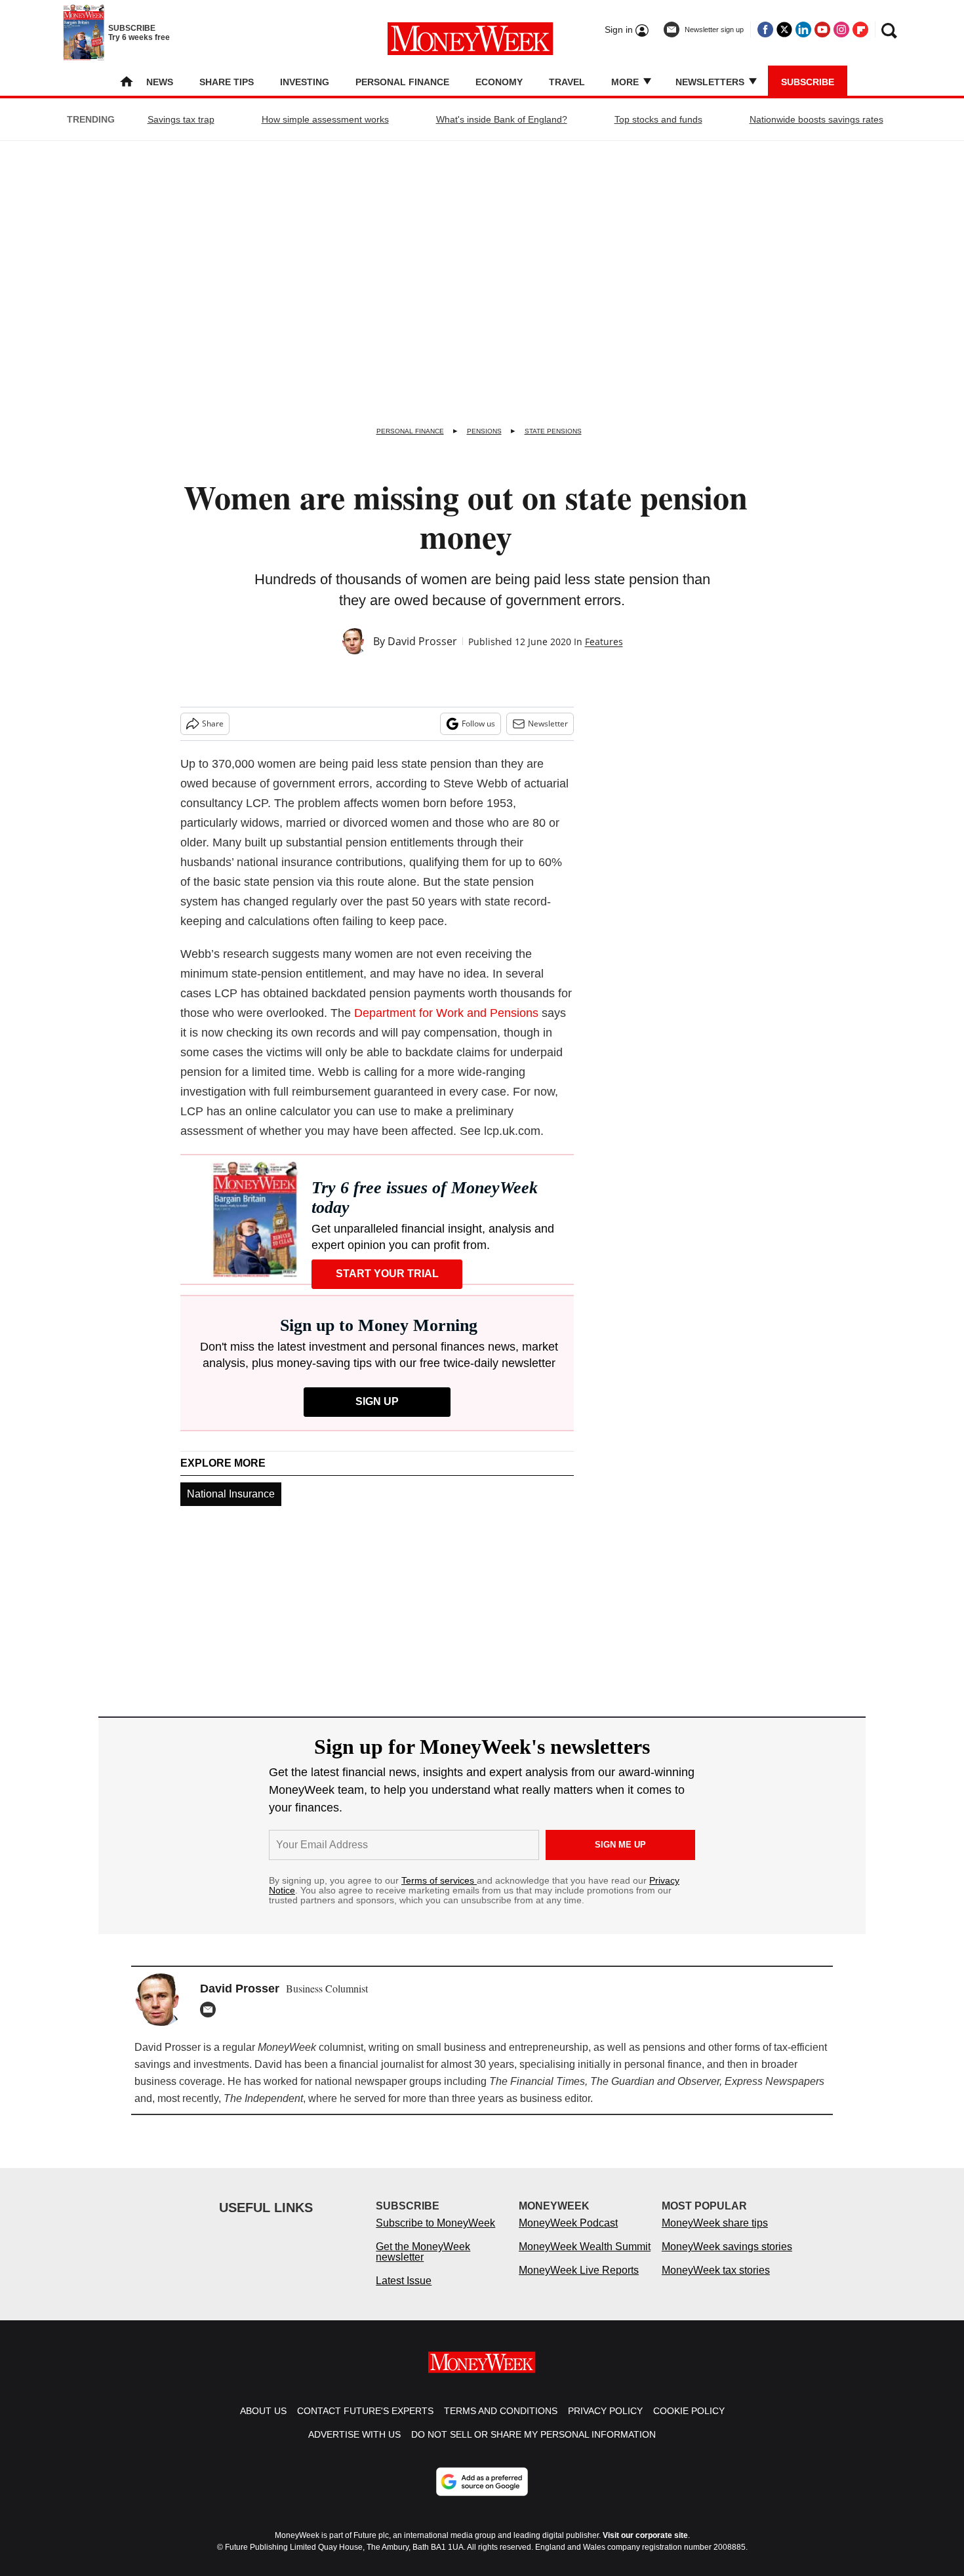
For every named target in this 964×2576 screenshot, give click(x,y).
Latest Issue (404, 2281)
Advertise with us (354, 2434)
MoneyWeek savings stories (727, 2247)
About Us (263, 2411)
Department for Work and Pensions (446, 1013)
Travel (567, 82)
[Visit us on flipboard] (860, 30)
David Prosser (422, 641)
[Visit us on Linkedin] (803, 30)
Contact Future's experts (365, 2411)
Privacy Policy (605, 2411)
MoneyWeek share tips (715, 2223)
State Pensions (553, 431)
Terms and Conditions (501, 2411)
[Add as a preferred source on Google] (482, 2482)
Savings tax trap (181, 119)
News (160, 82)
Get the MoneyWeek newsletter (423, 2252)
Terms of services (439, 1880)
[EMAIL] (211, 2010)
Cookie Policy (689, 2411)
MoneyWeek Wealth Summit (585, 2247)
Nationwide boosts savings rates (816, 119)
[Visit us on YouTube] (822, 30)
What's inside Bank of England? (502, 119)
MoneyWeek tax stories (716, 2270)
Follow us (478, 723)
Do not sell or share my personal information (533, 2434)
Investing (305, 82)
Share (213, 723)
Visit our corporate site (645, 2535)
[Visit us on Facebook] (765, 30)
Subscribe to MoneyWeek (435, 2223)
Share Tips (227, 82)
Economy (499, 82)
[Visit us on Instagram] (841, 30)
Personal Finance (402, 82)
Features (604, 642)
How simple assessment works (325, 119)
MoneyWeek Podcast (568, 2223)
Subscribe (808, 82)
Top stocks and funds (658, 119)
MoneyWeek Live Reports (579, 2270)
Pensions (484, 431)
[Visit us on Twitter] (784, 30)
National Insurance (231, 1494)
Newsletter (548, 723)
